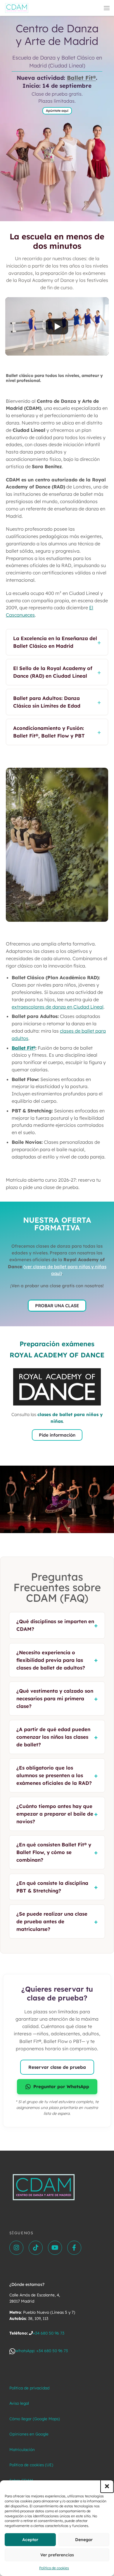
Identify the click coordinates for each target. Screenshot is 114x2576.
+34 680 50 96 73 (49, 2333)
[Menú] (107, 8)
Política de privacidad (29, 2388)
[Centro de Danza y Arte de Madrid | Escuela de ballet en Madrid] (17, 7)
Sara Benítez (47, 466)
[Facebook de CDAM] (74, 2248)
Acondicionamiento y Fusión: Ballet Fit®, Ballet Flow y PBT (57, 732)
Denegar (84, 2540)
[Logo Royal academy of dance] (57, 1387)
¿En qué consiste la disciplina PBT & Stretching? (57, 1887)
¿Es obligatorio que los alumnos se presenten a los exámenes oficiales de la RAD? (57, 1775)
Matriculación (22, 2449)
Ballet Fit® (81, 78)
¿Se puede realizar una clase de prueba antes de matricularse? (57, 1921)
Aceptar (30, 2540)
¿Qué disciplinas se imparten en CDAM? (57, 1625)
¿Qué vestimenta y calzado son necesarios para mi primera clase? (57, 1698)
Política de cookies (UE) (31, 2465)
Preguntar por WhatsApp (61, 2087)
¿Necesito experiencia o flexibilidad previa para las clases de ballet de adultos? (57, 1660)
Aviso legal (19, 2403)
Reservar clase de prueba (57, 2067)
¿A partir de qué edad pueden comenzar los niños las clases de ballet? (57, 1737)
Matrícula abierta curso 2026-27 (41, 1180)
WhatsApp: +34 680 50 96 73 (42, 2351)
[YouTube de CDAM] (55, 2248)
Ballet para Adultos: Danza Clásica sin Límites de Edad (57, 702)
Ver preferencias (57, 2555)
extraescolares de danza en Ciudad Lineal (58, 1007)
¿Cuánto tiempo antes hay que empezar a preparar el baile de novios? (57, 1814)
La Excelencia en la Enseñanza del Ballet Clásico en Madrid (57, 642)
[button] (107, 2486)
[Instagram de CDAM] (16, 2248)
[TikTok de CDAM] (36, 2248)
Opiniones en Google (29, 2434)
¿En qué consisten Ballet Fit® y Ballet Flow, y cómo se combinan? (57, 1852)
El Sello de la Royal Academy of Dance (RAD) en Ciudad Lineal (57, 672)
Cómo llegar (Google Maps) (35, 2419)
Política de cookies (54, 2568)
